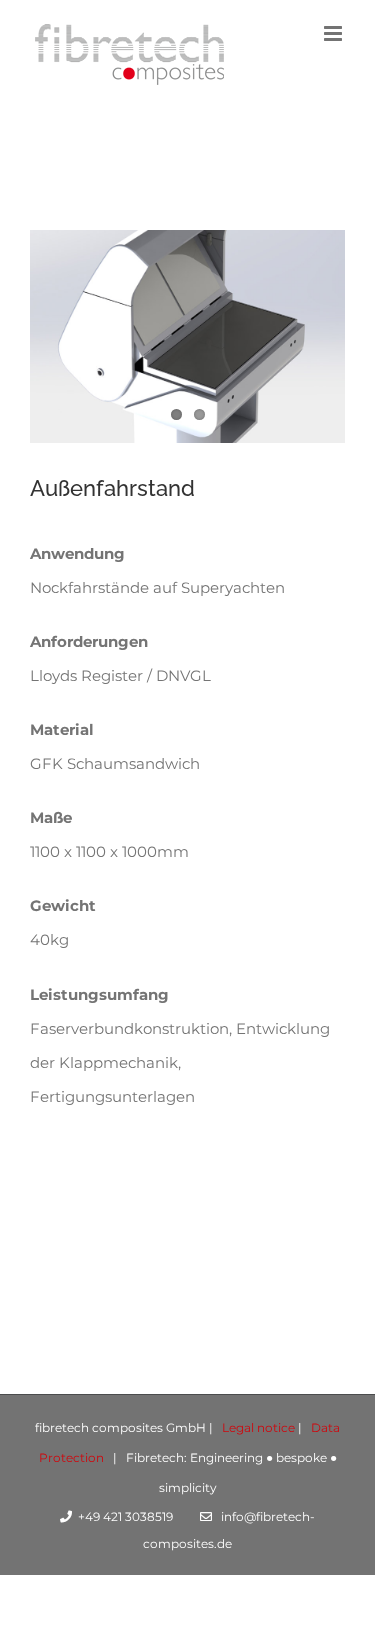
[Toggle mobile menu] (334, 33)
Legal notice (258, 1427)
